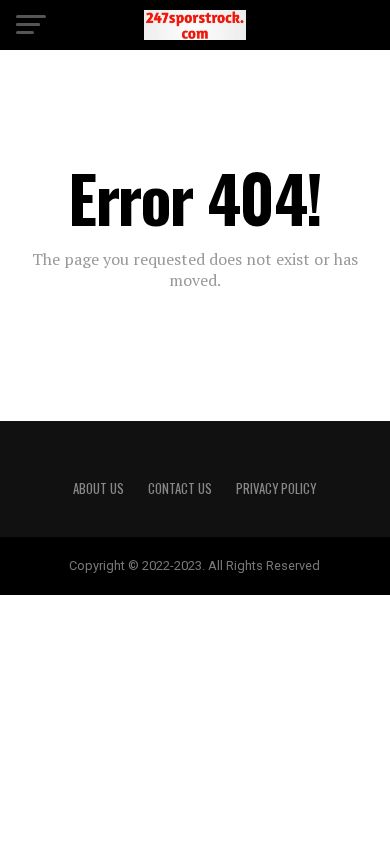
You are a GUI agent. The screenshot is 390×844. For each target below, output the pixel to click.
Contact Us (180, 488)
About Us (98, 488)
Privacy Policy (276, 488)
